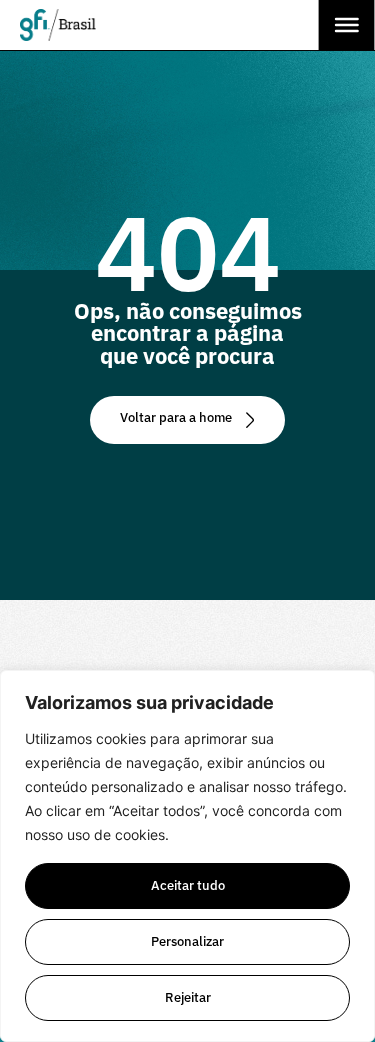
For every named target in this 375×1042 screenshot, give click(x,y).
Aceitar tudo (188, 885)
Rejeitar (188, 997)
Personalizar (187, 941)
